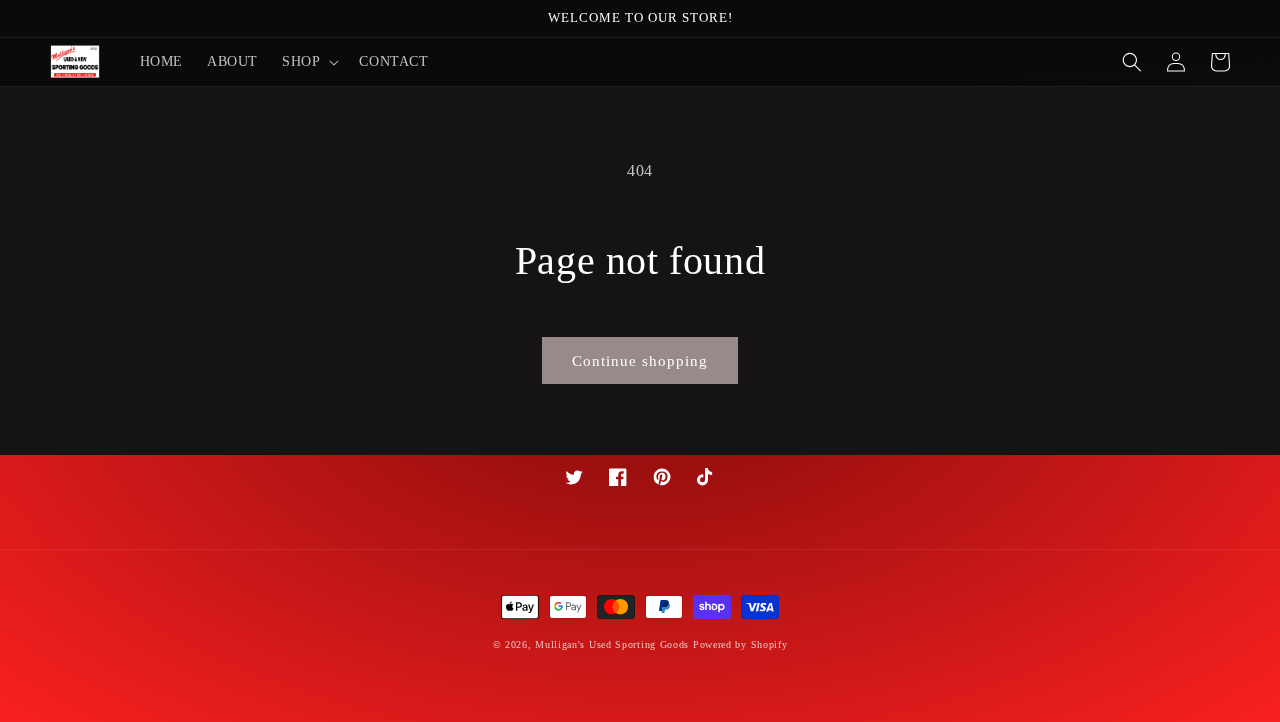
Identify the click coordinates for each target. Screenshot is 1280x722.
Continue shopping (640, 361)
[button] (308, 62)
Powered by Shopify (740, 644)
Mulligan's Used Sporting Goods (612, 644)
